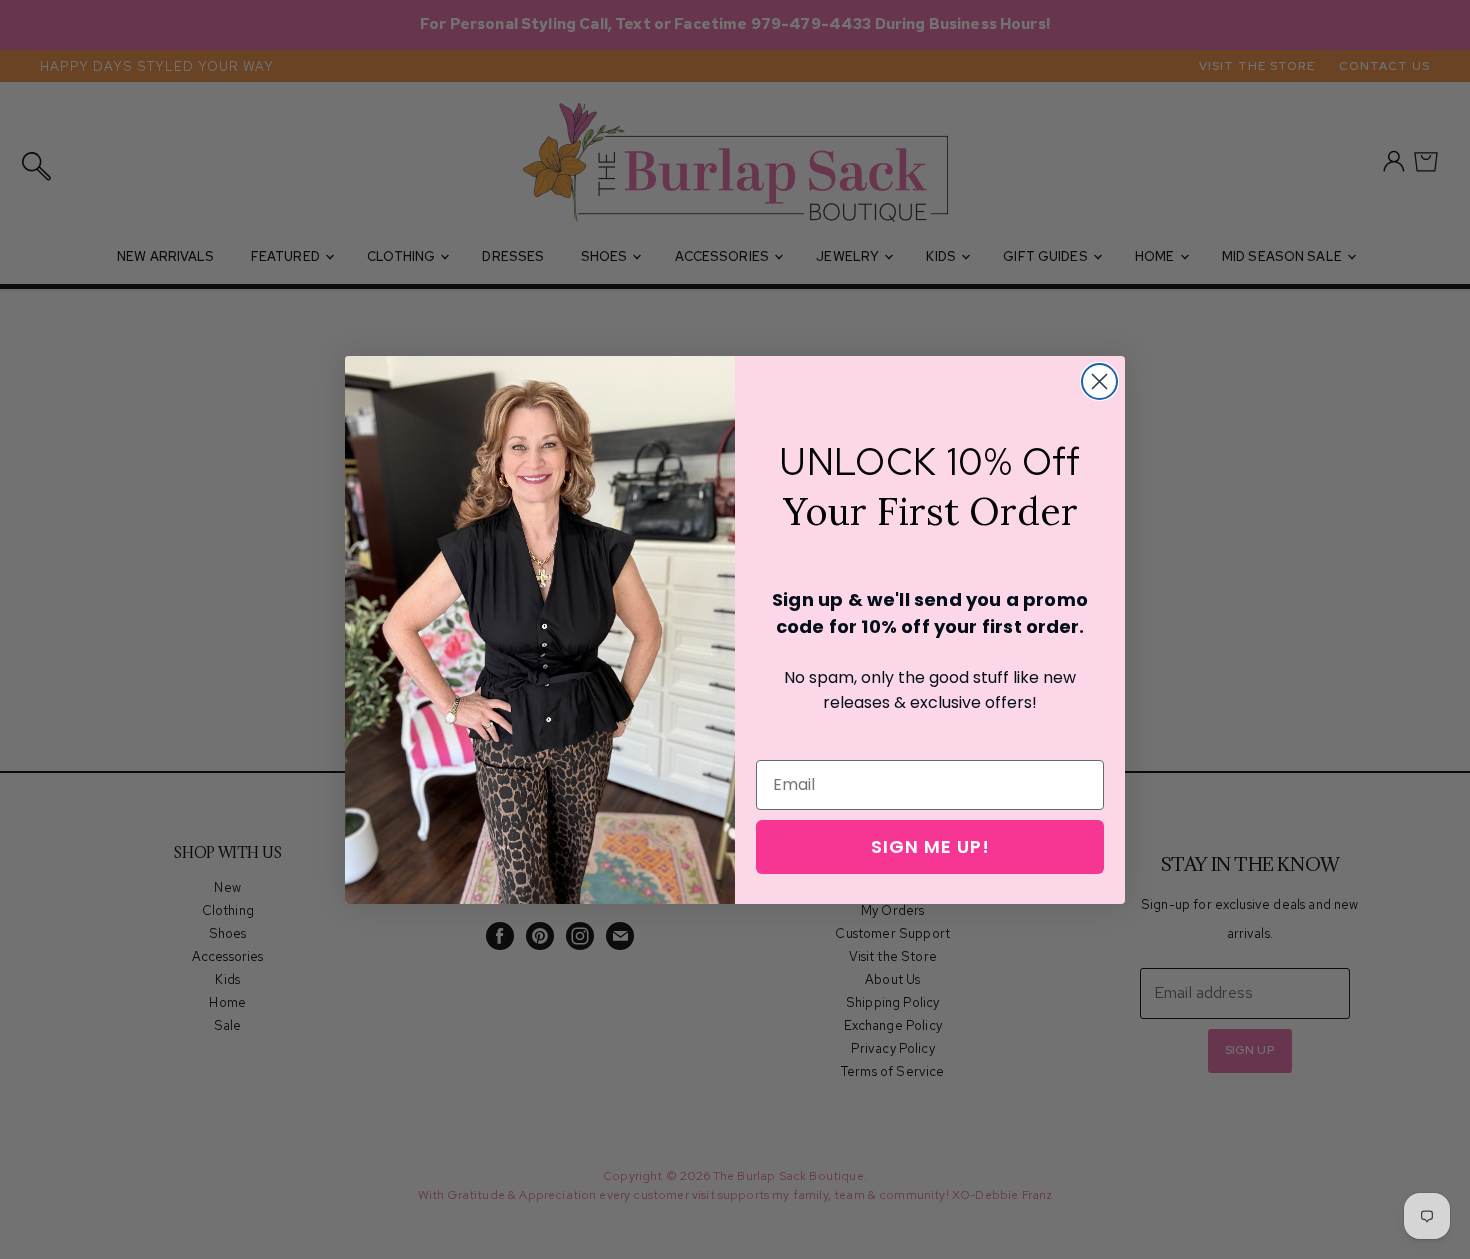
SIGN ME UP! (930, 846)
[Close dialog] (1099, 381)
